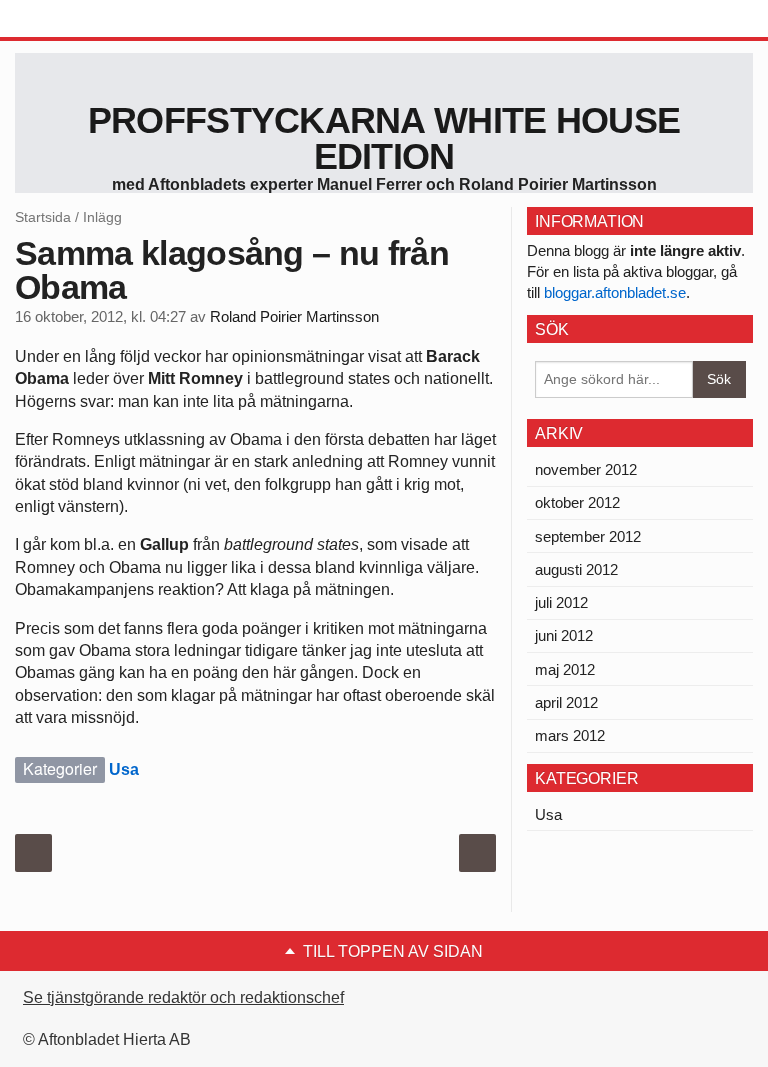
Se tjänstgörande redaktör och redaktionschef (183, 997)
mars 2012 (570, 735)
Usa (124, 769)
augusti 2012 (576, 569)
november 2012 (586, 469)
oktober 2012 (577, 502)
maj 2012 (565, 669)
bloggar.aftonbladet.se (615, 292)
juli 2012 (561, 602)
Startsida (43, 217)
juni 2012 (564, 635)
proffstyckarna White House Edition (384, 138)
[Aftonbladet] (90, 20)
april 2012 (566, 702)
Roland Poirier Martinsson (294, 317)
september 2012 (588, 536)
